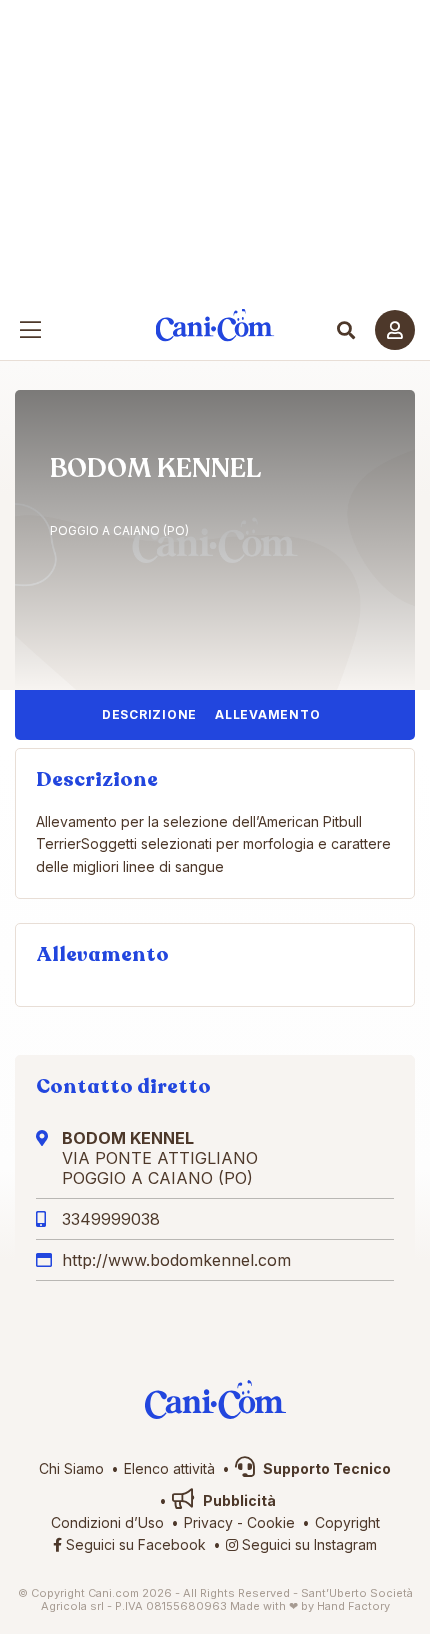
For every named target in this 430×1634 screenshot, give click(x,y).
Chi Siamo (71, 1468)
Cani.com (215, 325)
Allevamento (267, 714)
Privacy (208, 1522)
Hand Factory (353, 1606)
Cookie (271, 1522)
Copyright (347, 1522)
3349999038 (111, 1219)
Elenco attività (169, 1468)
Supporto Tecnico (325, 1468)
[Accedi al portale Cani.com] (395, 330)
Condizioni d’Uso (107, 1522)
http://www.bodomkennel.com (176, 1260)
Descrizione (149, 714)
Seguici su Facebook (134, 1544)
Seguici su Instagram (307, 1544)
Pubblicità (238, 1500)
